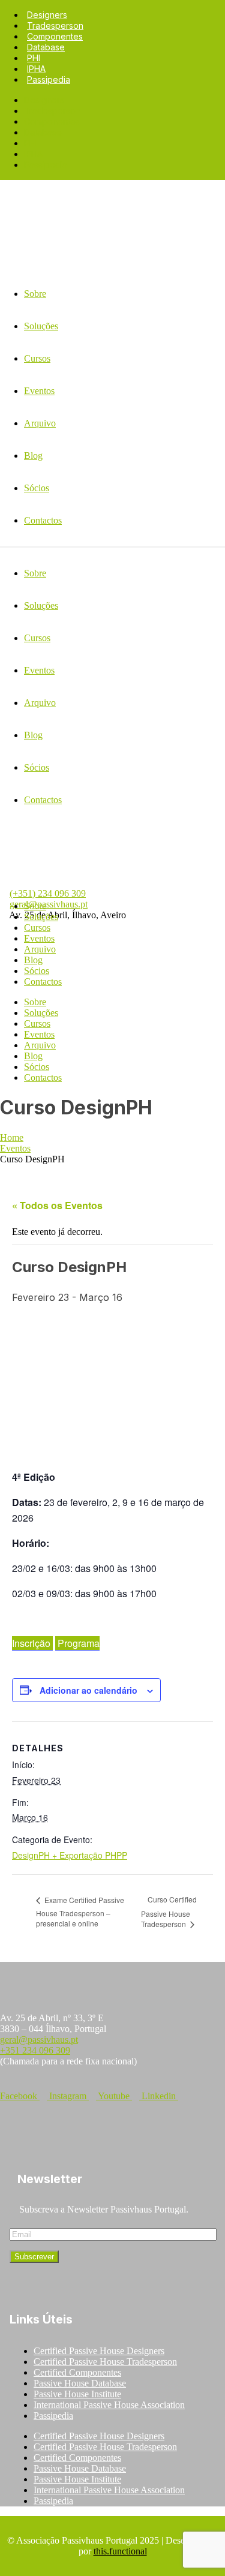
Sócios (37, 971)
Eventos (39, 938)
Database (46, 47)
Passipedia (49, 79)
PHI (34, 58)
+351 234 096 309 (35, 2050)
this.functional (120, 2551)
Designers (47, 15)
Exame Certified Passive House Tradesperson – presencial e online (80, 1912)
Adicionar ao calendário (88, 1690)
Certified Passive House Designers (99, 2351)
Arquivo (40, 949)
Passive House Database (80, 2383)
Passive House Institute (77, 2394)
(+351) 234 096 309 (48, 893)
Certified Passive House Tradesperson (105, 2362)
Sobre (35, 906)
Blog (33, 960)
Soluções (41, 917)
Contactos (43, 982)
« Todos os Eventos (57, 1205)
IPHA (36, 69)
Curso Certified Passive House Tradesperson (169, 1911)
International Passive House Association (109, 2405)
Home (12, 1137)
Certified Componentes (77, 2372)
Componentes (55, 36)
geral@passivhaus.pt (49, 904)
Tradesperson (55, 25)
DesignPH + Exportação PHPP (70, 1855)
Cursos (37, 928)
